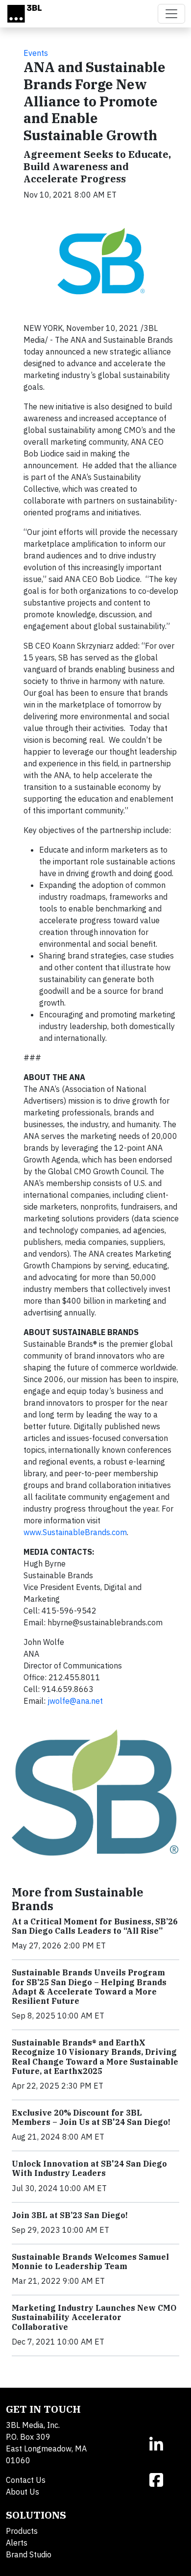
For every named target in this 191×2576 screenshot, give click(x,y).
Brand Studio (29, 2554)
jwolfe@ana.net (75, 1701)
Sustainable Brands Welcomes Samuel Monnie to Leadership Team (90, 2261)
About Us (23, 2492)
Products (22, 2531)
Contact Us (26, 2480)
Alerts (17, 2543)
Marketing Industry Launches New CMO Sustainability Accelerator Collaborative (94, 2317)
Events (36, 53)
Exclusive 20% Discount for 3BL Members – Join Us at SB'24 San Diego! (91, 2117)
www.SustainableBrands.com (75, 1532)
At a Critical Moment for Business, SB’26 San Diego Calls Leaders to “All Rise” (95, 1926)
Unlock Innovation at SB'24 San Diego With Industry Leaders (89, 2168)
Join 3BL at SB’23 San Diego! (70, 2215)
